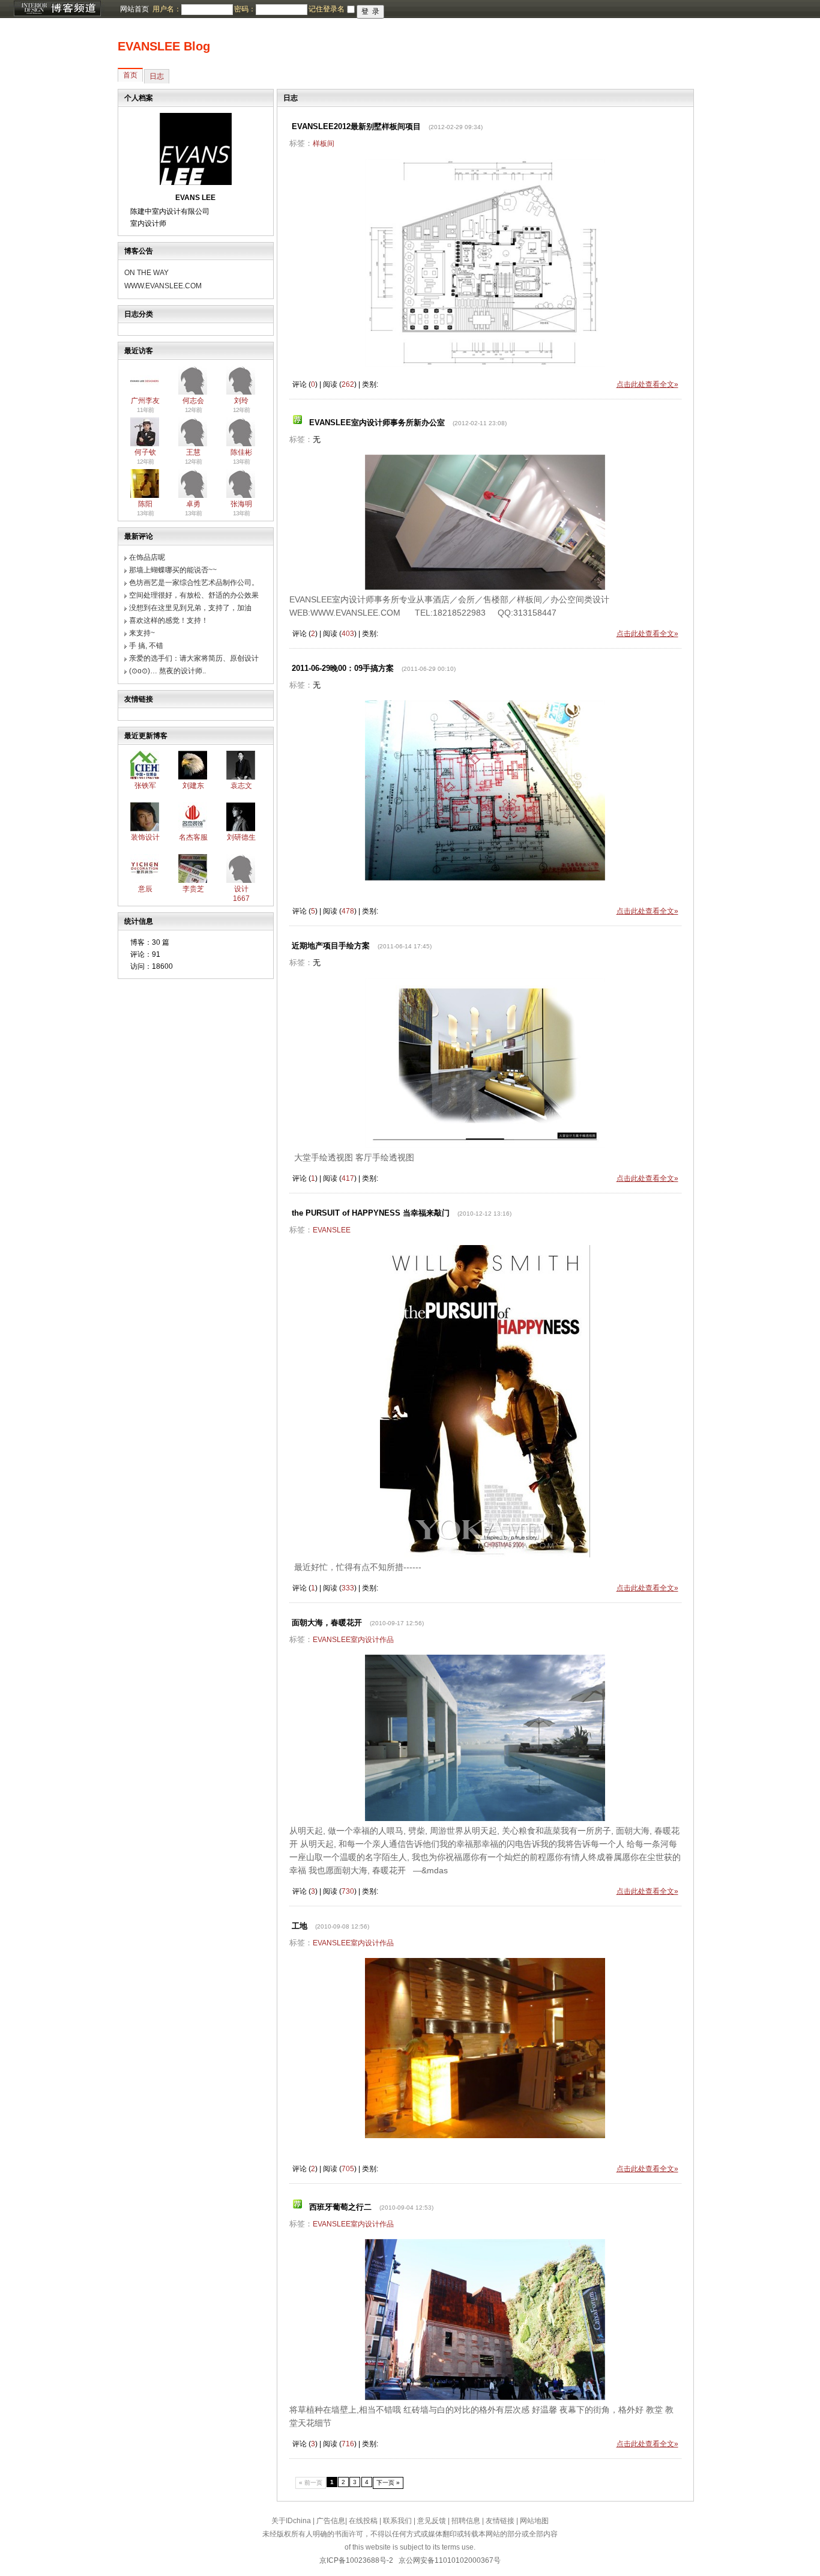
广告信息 (331, 2521)
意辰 (145, 889)
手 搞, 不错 (146, 646)
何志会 (193, 401)
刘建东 (193, 786)
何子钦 (145, 452)
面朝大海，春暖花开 (327, 1623)
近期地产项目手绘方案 (331, 946)
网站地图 (534, 2521)
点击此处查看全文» (647, 384)
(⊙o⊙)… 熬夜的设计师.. (167, 671)
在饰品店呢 (147, 557)
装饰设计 (145, 837)
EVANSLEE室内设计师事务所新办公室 (377, 423)
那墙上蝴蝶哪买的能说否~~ (173, 570)
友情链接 (500, 2521)
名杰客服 (193, 837)
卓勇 (193, 504)
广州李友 (145, 401)
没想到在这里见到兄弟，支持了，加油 (190, 608)
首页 (130, 75)
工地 (300, 1926)
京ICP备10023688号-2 (356, 2560)
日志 (157, 76)
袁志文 (241, 786)
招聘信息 (466, 2521)
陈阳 (145, 504)
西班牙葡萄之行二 (340, 2207)
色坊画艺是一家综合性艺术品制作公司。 (194, 583)
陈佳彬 (241, 452)
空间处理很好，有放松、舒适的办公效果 (194, 595)
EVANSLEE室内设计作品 (353, 1640)
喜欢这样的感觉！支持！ (169, 620)
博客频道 (57, 9)
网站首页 (134, 9)
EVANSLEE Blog (164, 46)
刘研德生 (241, 837)
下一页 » (388, 2483)
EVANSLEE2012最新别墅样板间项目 (356, 126)
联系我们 (397, 2521)
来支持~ (142, 633)
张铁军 (145, 786)
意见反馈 (432, 2521)
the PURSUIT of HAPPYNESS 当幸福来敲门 (371, 1213)
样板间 (324, 144)
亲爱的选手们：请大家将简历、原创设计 (194, 658)
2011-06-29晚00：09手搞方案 (343, 668)
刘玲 (241, 401)
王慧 (193, 452)
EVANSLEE (332, 1230)
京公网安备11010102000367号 (450, 2560)
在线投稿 (363, 2521)
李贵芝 (193, 889)
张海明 (241, 504)
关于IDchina (291, 2521)
